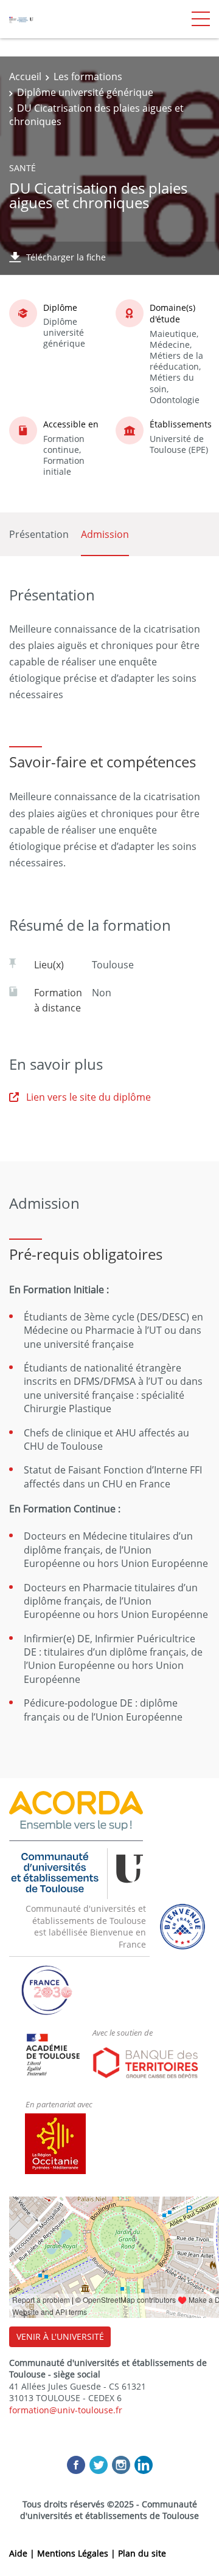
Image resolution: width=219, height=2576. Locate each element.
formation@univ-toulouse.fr (66, 2410)
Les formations (88, 76)
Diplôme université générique (85, 92)
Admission (105, 534)
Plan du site (142, 2553)
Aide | (23, 2553)
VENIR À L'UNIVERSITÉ (60, 2336)
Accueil (25, 76)
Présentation (39, 534)
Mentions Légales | (78, 2553)
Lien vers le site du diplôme (89, 1097)
